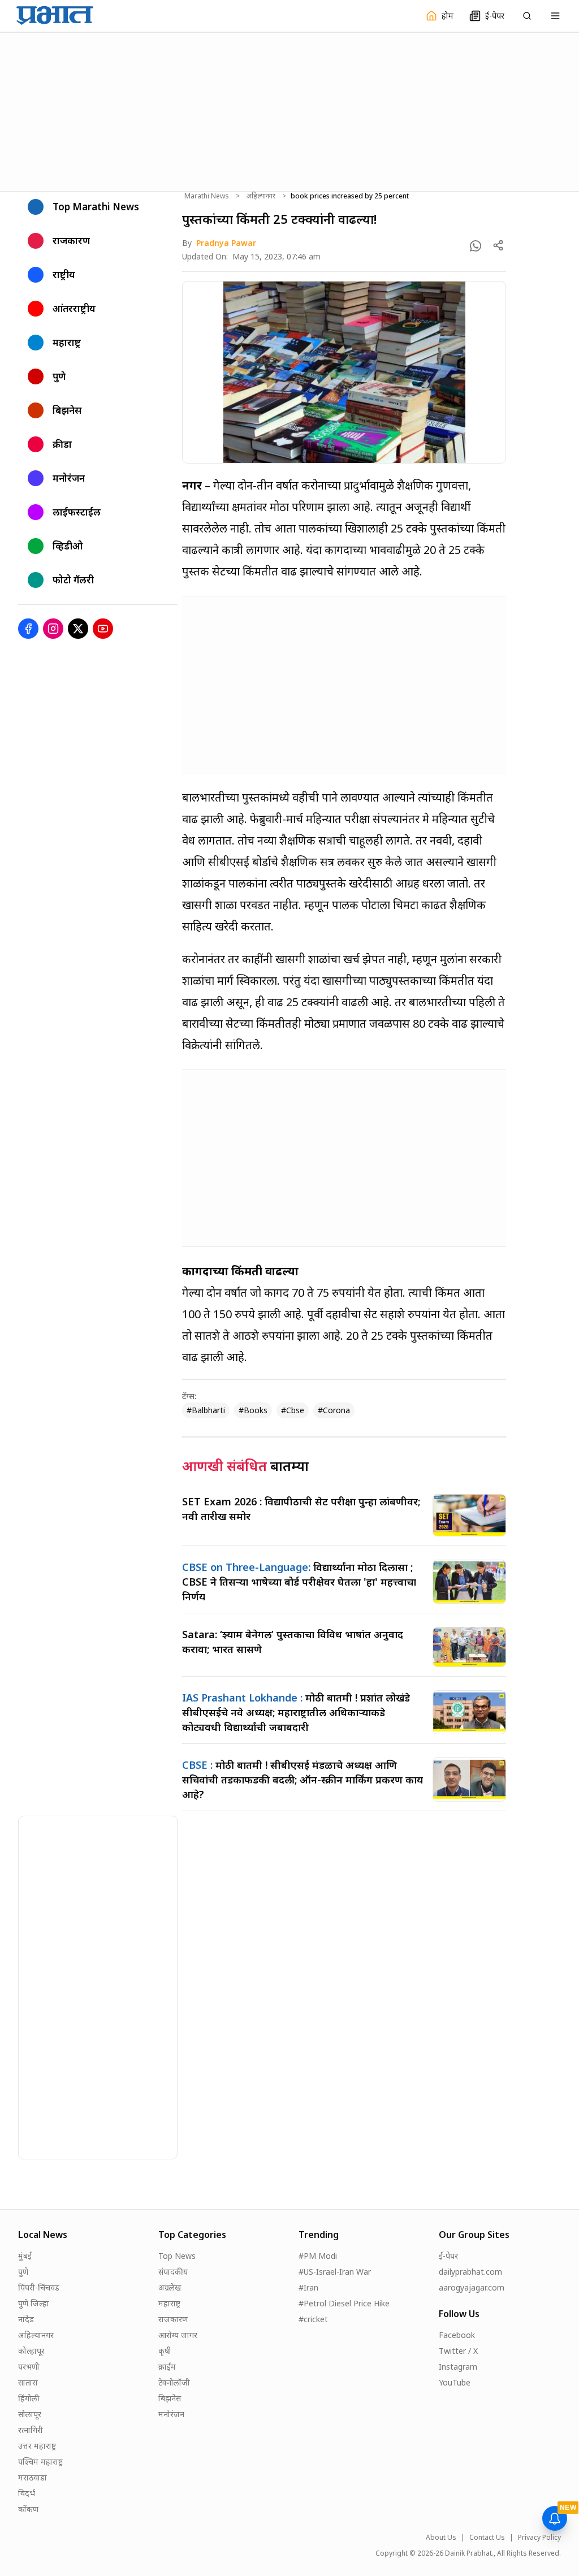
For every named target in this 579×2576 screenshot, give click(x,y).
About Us (441, 2538)
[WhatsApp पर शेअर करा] (476, 246)
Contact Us (487, 2538)
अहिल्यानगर (261, 196)
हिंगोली (29, 2398)
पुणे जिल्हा (34, 2303)
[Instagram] (53, 629)
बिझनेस (170, 2398)
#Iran (308, 2287)
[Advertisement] (289, 110)
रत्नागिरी (31, 2430)
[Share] (498, 245)
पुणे (23, 2272)
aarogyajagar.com (472, 2287)
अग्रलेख (170, 2287)
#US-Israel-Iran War (335, 2272)
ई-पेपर (448, 2256)
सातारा (28, 2382)
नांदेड (26, 2319)
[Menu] (555, 16)
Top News (177, 2256)
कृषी (165, 2351)
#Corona (334, 1410)
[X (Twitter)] (78, 629)
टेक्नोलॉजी (174, 2382)
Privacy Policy (539, 2538)
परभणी (29, 2367)
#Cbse (293, 1410)
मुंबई (25, 2256)
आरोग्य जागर (178, 2335)
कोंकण (28, 2509)
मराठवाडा (33, 2477)
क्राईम (167, 2367)
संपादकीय (173, 2272)
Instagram (458, 2367)
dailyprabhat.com (470, 2272)
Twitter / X (458, 2351)
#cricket (313, 2319)
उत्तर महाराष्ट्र (37, 2446)
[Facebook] (28, 629)
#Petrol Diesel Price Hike (344, 2303)
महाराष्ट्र (169, 2303)
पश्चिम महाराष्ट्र (40, 2462)
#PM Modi (318, 2256)
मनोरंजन (171, 2414)
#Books (253, 1410)
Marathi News (207, 196)
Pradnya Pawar (226, 243)
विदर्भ (27, 2493)
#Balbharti (206, 1410)
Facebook (457, 2335)
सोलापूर (30, 2414)
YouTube (455, 2382)
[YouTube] (103, 629)
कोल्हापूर (31, 2351)
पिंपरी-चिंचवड (39, 2287)
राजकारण (173, 2319)
